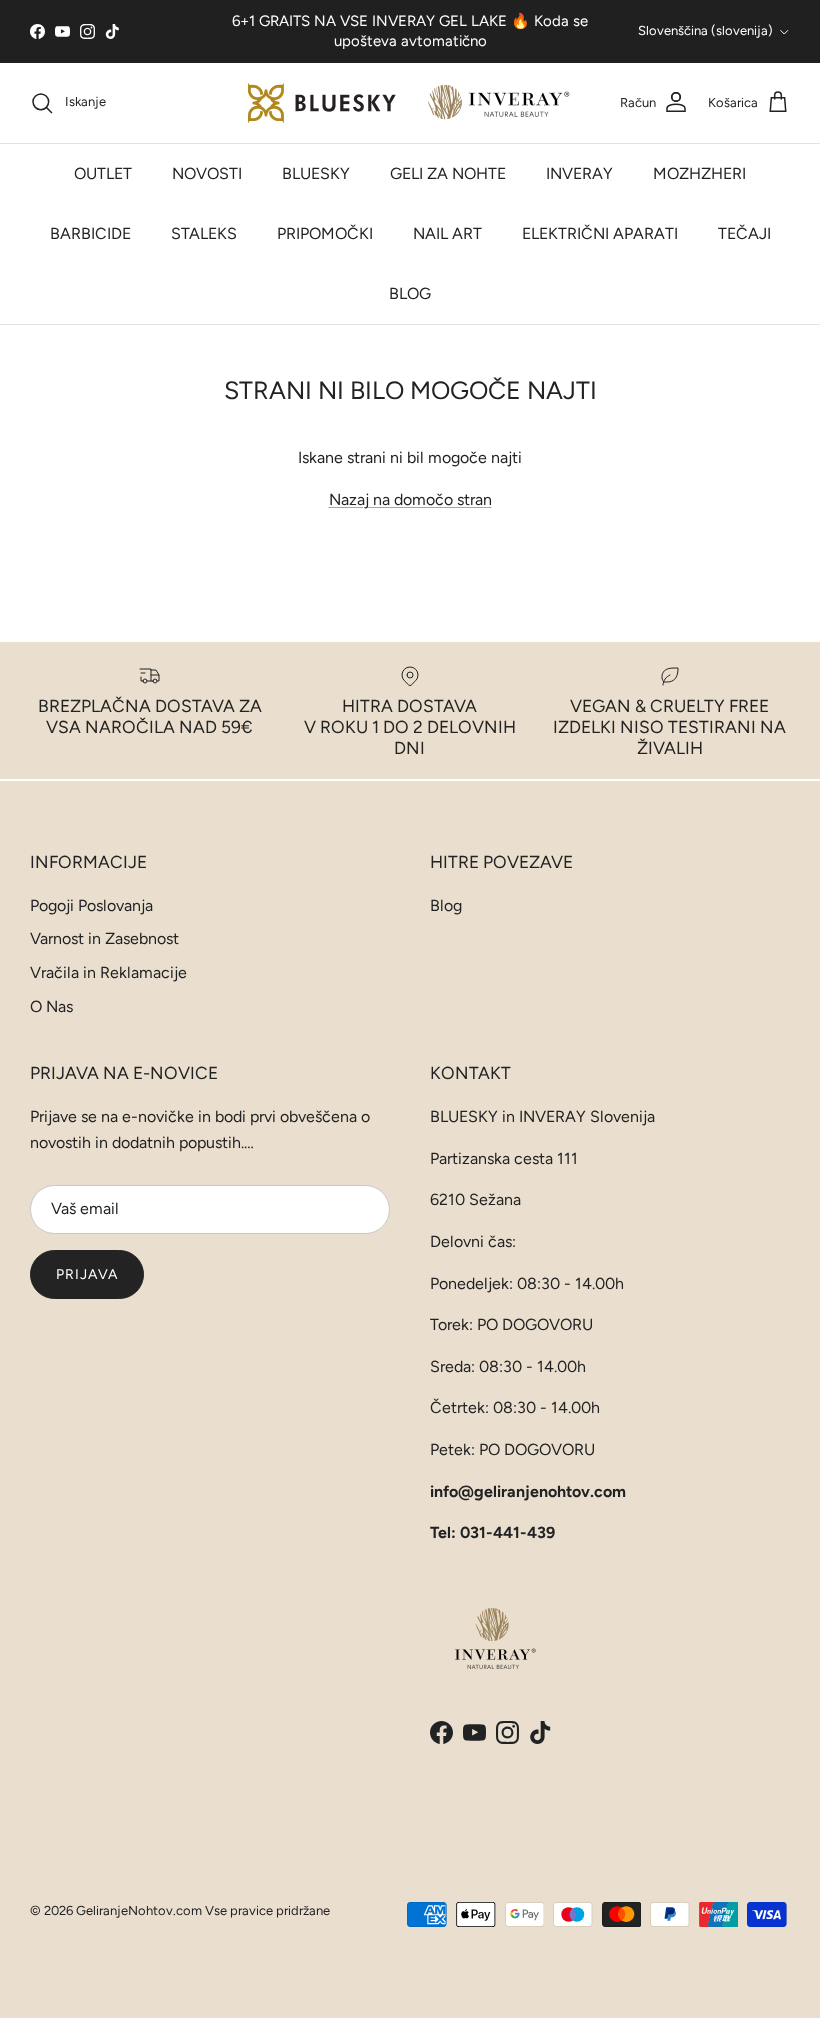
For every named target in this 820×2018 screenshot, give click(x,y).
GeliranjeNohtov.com (139, 1910)
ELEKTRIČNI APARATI (600, 233)
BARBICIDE (90, 233)
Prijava (87, 1274)
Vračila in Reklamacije (108, 972)
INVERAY (579, 173)
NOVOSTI (207, 173)
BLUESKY (316, 173)
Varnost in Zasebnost (104, 938)
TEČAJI (744, 233)
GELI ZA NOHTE (448, 173)
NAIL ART (447, 233)
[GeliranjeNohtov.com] (410, 103)
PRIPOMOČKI (325, 233)
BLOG (410, 293)
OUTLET (103, 173)
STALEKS (204, 233)
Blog (446, 905)
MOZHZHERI (699, 173)
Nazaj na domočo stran (410, 499)
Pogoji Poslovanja (91, 905)
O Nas (51, 1006)
